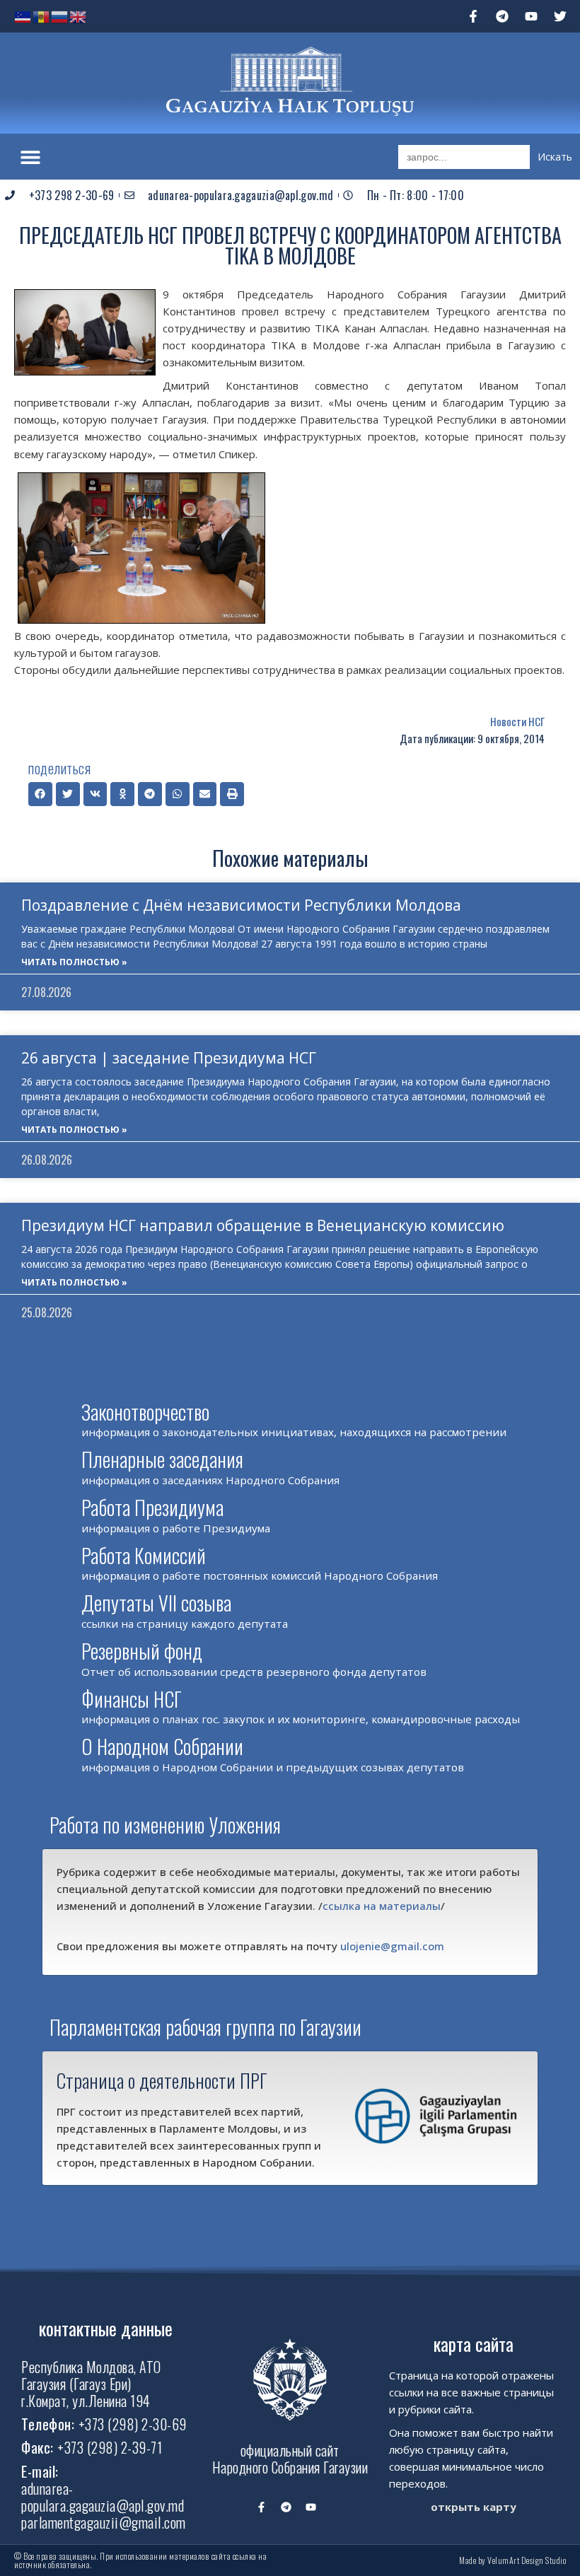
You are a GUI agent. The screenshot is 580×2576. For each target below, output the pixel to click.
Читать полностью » (74, 962)
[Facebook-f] (473, 16)
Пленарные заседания (162, 1459)
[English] (79, 16)
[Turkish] (23, 16)
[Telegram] (502, 16)
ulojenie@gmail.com (392, 1946)
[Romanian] (42, 16)
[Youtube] (531, 16)
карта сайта (474, 2344)
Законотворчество (145, 1412)
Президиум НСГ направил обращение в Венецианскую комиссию (263, 1225)
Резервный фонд (142, 1651)
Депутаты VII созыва (156, 1603)
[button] (30, 157)
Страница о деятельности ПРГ (162, 2080)
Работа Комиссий (144, 1555)
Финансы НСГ (132, 1699)
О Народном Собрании (162, 1746)
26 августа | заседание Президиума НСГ (169, 1058)
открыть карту (474, 2507)
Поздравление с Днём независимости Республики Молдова (241, 905)
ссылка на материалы (382, 1906)
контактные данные (106, 2328)
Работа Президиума (152, 1507)
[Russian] (60, 16)
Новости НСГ (517, 721)
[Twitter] (560, 16)
